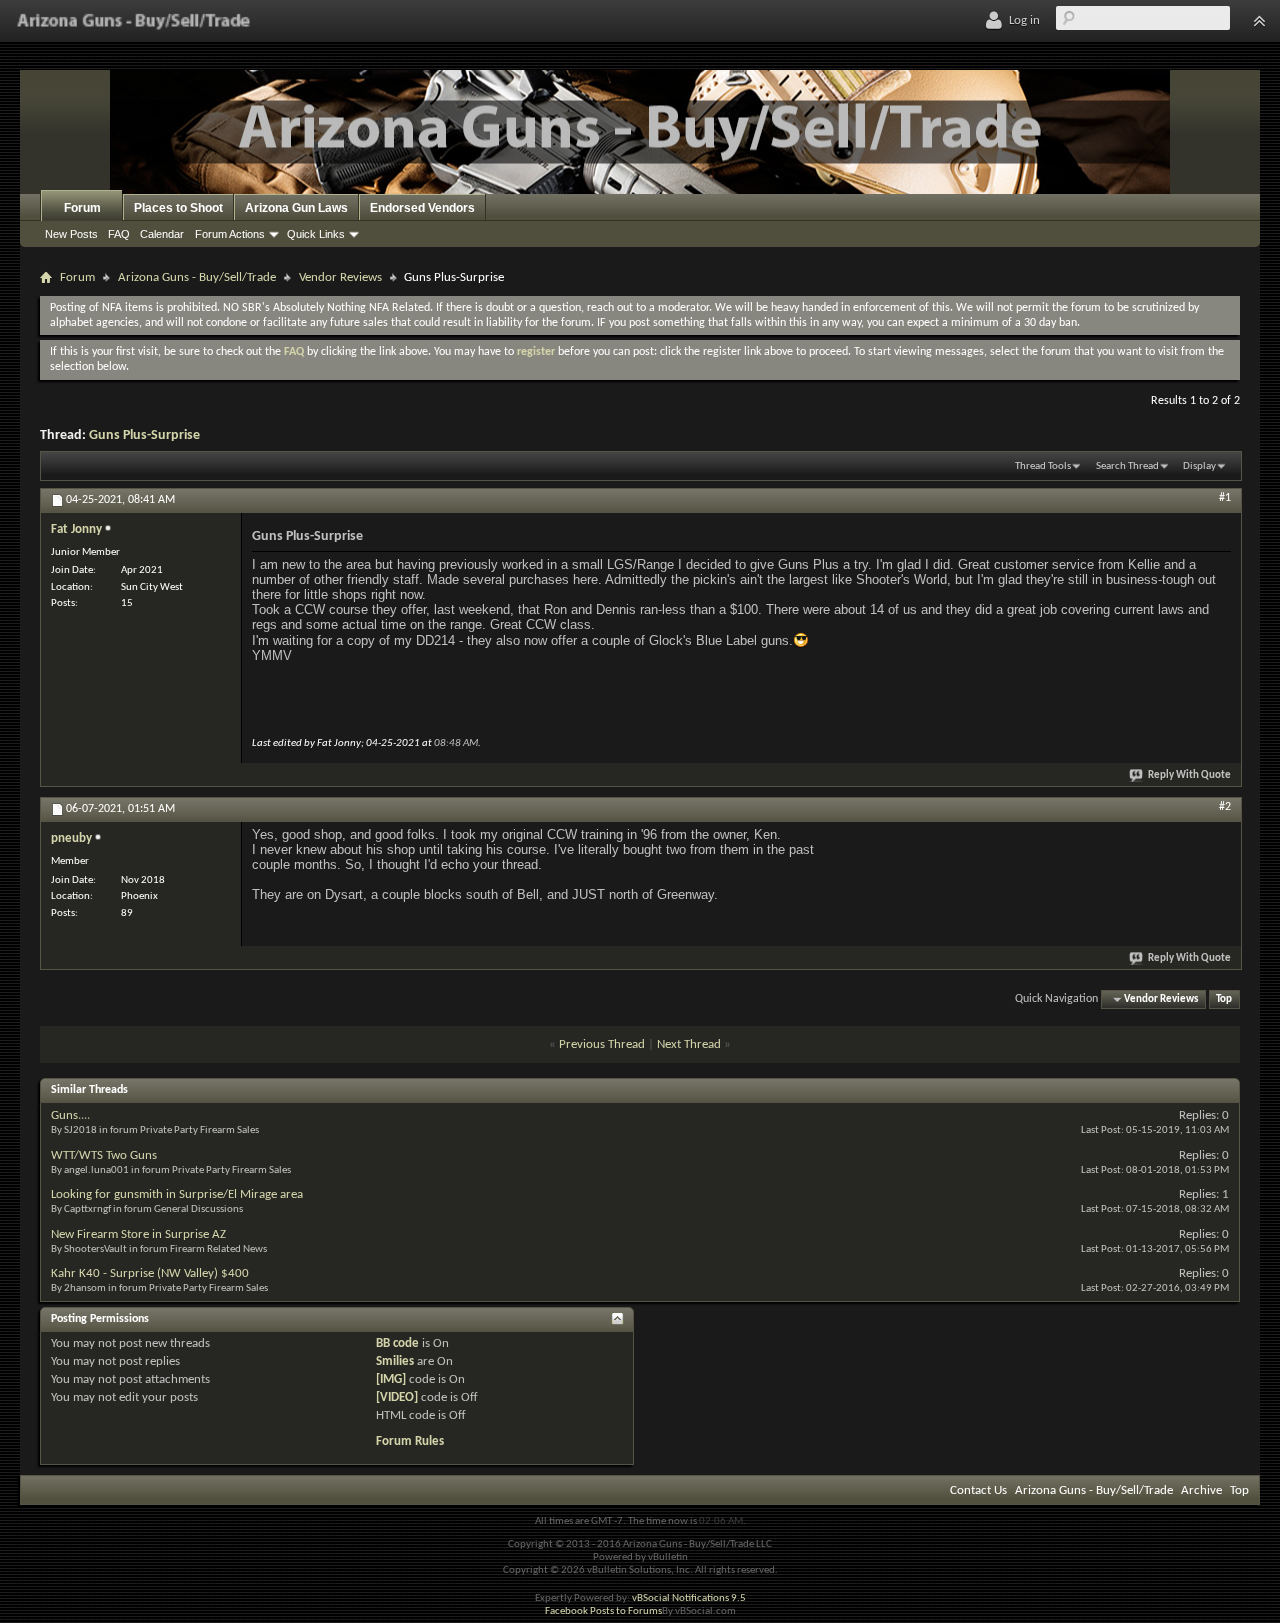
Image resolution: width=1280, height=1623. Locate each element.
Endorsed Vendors (422, 208)
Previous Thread (602, 1044)
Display (1199, 466)
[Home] (133, 21)
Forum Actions (230, 234)
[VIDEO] (397, 1397)
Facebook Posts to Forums (603, 1611)
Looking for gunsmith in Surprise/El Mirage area (177, 1194)
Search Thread (1127, 466)
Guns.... (70, 1115)
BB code (397, 1343)
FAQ (119, 234)
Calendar (162, 234)
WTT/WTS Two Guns (104, 1155)
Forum (82, 208)
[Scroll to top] (1259, 21)
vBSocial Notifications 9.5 (689, 1598)
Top (1224, 999)
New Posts (71, 234)
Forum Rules (410, 1441)
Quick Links (316, 234)
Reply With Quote (1189, 775)
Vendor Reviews (340, 277)
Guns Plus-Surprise (144, 435)
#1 (1225, 498)
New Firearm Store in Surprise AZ (138, 1234)
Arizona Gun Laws (296, 208)
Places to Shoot (178, 208)
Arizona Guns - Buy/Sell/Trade (197, 277)
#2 (1225, 807)
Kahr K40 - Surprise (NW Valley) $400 (150, 1273)
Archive (1201, 1490)
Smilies (395, 1361)
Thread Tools (1043, 466)
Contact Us (978, 1490)
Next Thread (689, 1044)
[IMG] (391, 1379)
